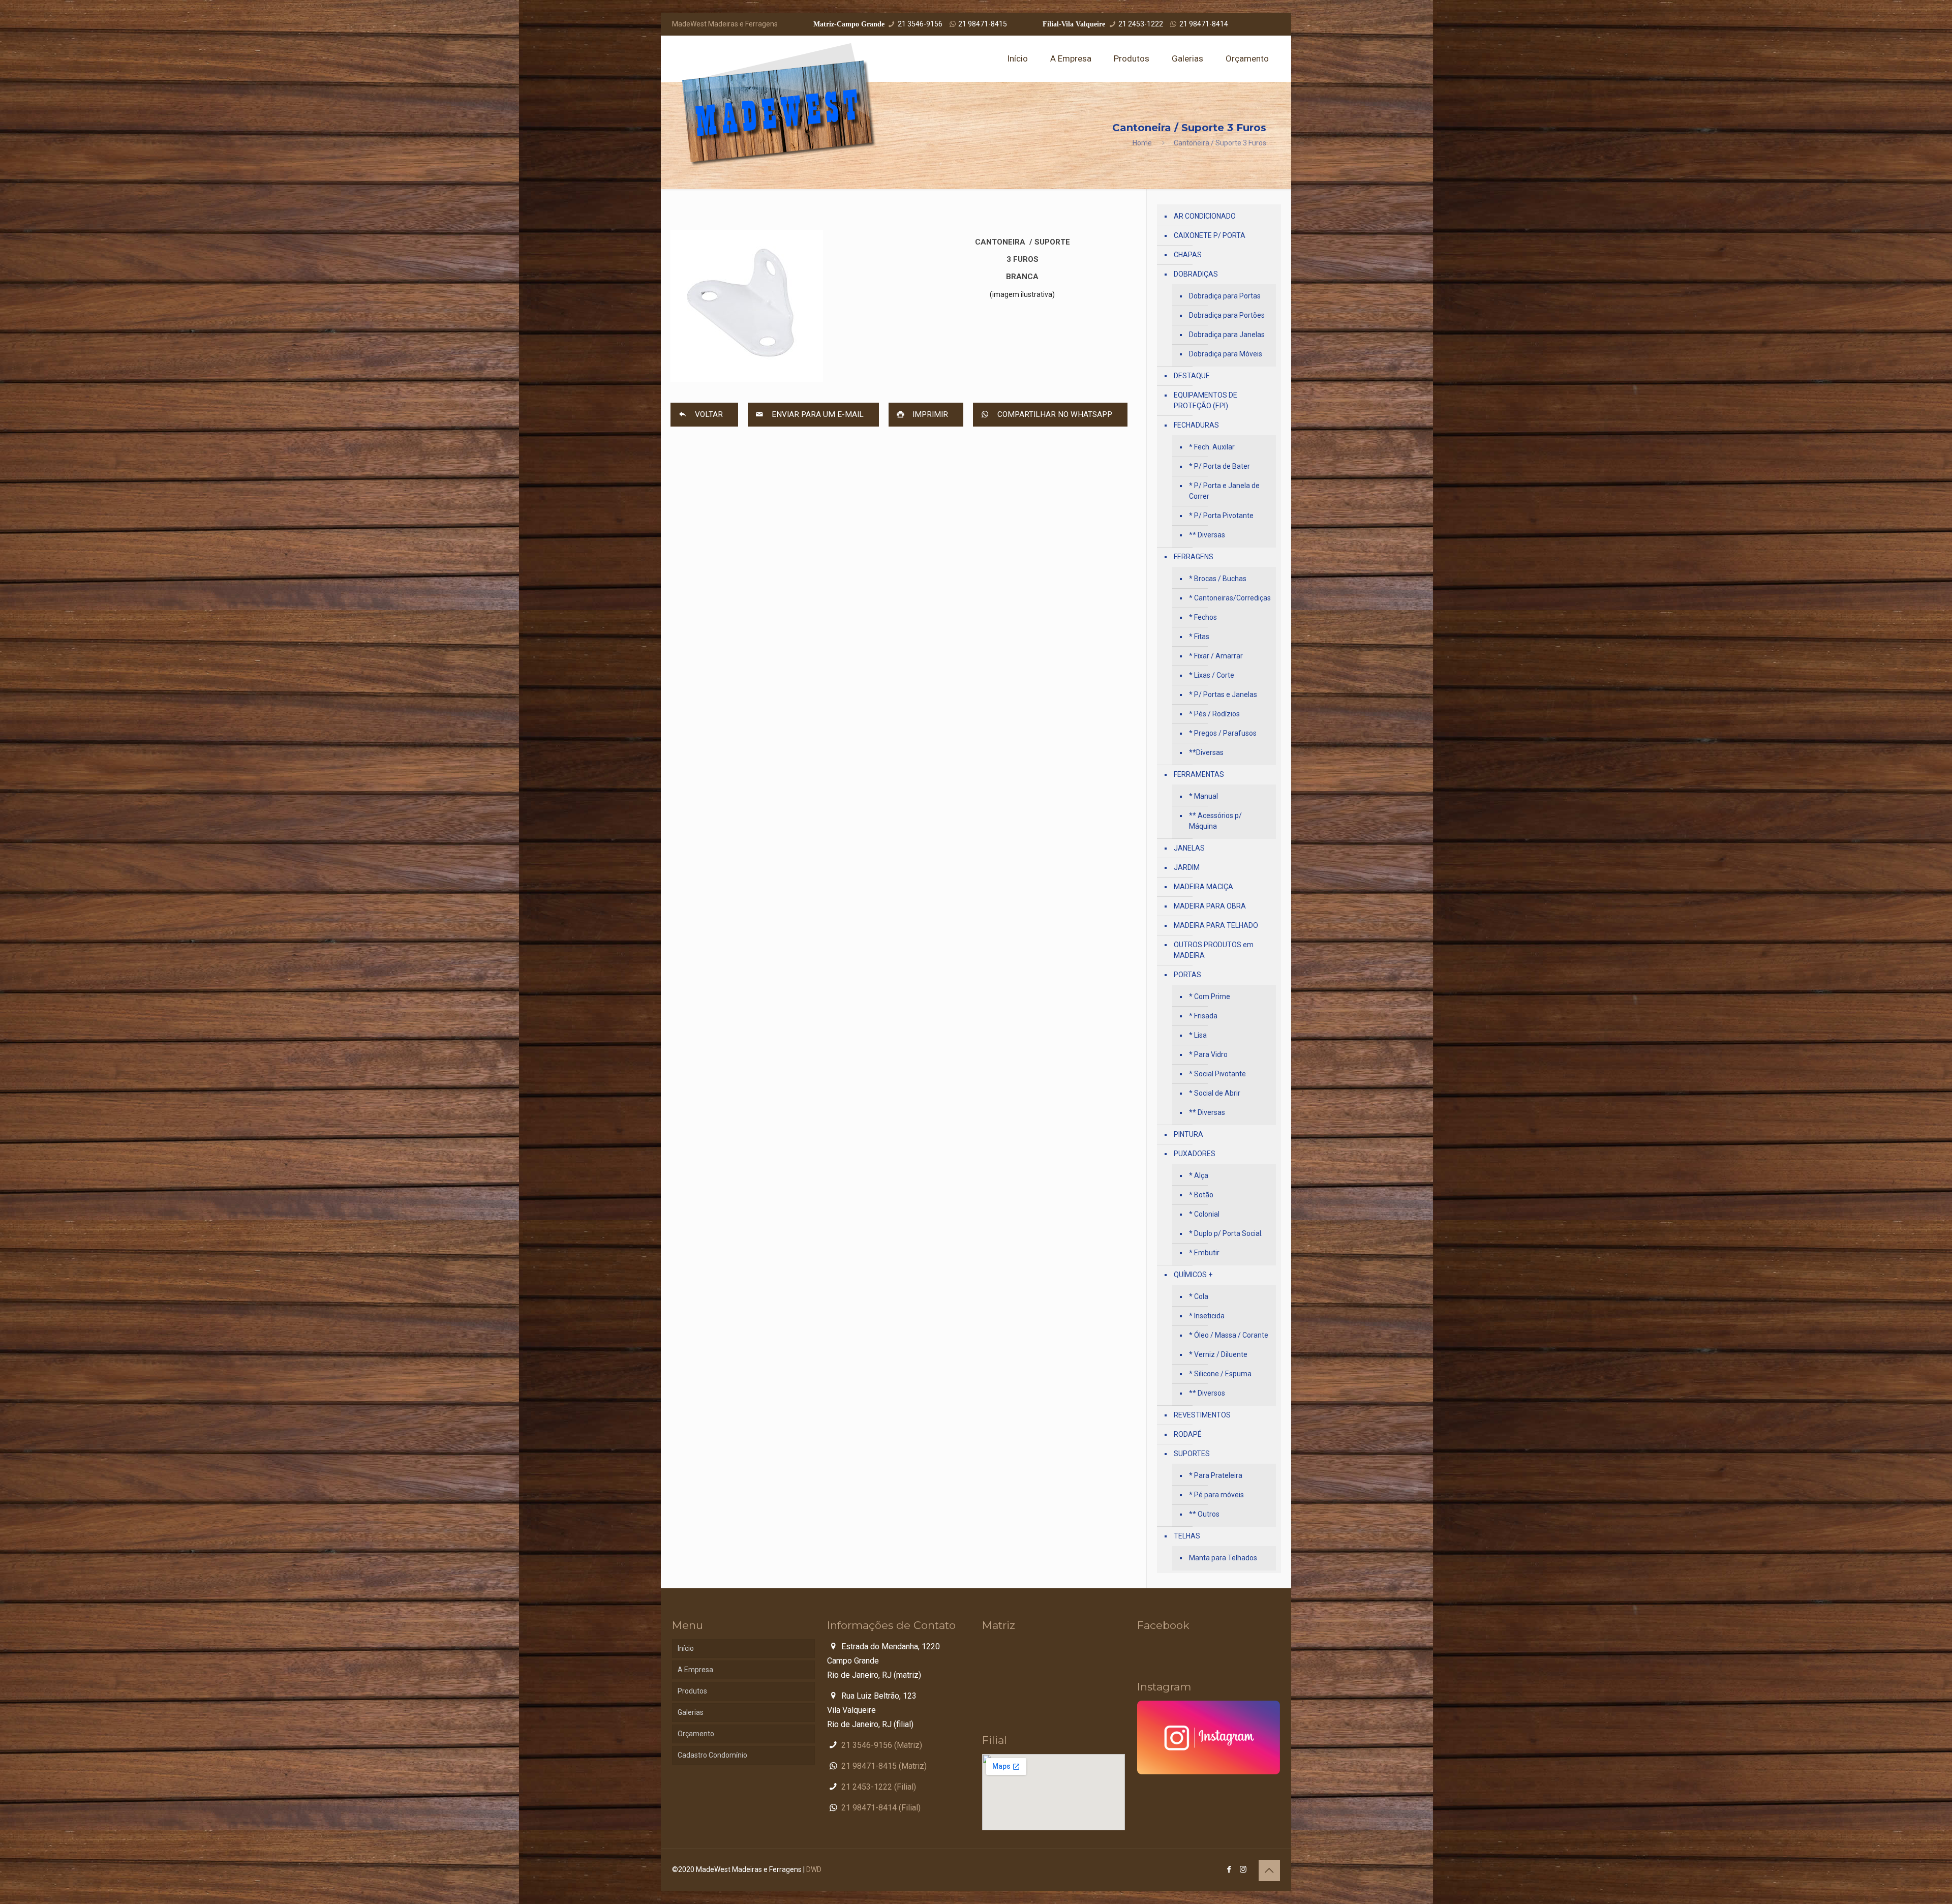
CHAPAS (1188, 255)
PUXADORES (1195, 1154)
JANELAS (1189, 848)
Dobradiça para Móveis (1226, 354)
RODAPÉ (1188, 1434)
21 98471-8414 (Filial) (881, 1808)
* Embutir (1204, 1253)
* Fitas (1199, 637)
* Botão (1201, 1195)
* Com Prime (1210, 996)
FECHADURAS (1196, 425)
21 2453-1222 (1141, 24)
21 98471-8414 (1204, 24)
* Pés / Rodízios (1214, 714)
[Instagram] (1243, 1869)
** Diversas (1207, 535)
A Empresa (695, 1670)
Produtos (692, 1691)
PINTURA (1188, 1134)
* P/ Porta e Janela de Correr (1224, 491)
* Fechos (1203, 617)
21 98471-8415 (983, 24)
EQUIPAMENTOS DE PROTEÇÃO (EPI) (1206, 400)
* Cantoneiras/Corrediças (1230, 598)
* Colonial (1204, 1214)
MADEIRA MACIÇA (1203, 887)
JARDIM (1187, 867)
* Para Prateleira (1216, 1475)
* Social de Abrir (1215, 1093)
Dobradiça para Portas (1225, 296)
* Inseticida (1207, 1316)
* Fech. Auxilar (1212, 447)
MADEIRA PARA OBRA (1210, 906)
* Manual (1203, 796)
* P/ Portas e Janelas (1223, 694)
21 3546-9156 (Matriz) (882, 1745)
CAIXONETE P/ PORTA (1210, 235)
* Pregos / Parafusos (1223, 733)
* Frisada (1203, 1016)
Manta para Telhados (1223, 1558)
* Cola (1199, 1296)
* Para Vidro (1208, 1054)
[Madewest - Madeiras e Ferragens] (779, 105)
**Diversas (1206, 752)
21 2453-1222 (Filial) (879, 1787)
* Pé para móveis (1216, 1495)
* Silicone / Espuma (1220, 1374)
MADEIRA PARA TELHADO (1216, 925)
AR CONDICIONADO (1205, 216)
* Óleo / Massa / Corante (1229, 1335)
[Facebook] (1229, 1869)
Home (1142, 143)
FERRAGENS (1194, 557)
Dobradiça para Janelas (1227, 335)
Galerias (691, 1712)
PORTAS (1187, 975)
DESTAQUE (1192, 376)
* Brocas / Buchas (1218, 579)
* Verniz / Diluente (1218, 1354)
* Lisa (1198, 1035)
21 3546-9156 (920, 24)
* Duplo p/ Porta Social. (1226, 1233)
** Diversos (1207, 1393)
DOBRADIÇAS (1196, 274)
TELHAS (1187, 1536)
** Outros (1204, 1514)
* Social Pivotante (1217, 1074)
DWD (814, 1869)
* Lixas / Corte (1212, 675)
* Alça (1199, 1175)
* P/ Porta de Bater (1219, 466)
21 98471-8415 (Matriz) (884, 1766)
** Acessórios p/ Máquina (1215, 821)
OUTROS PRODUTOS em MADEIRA (1214, 950)
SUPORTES (1192, 1454)
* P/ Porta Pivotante (1221, 516)
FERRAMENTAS (1199, 774)
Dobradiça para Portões (1227, 315)
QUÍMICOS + (1193, 1275)
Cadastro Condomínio (712, 1755)
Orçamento (696, 1734)
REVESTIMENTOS (1202, 1415)
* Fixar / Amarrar (1216, 656)
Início (686, 1648)
